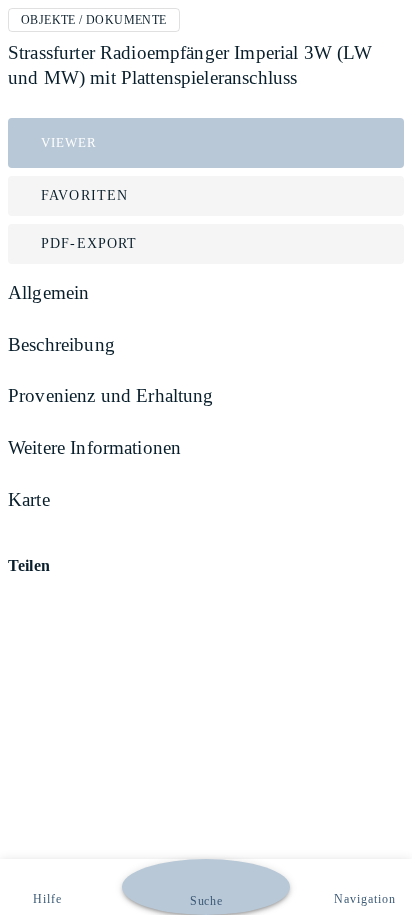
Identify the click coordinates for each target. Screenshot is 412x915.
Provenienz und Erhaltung (111, 395)
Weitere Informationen (94, 447)
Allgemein (48, 292)
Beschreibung (61, 344)
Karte (29, 499)
